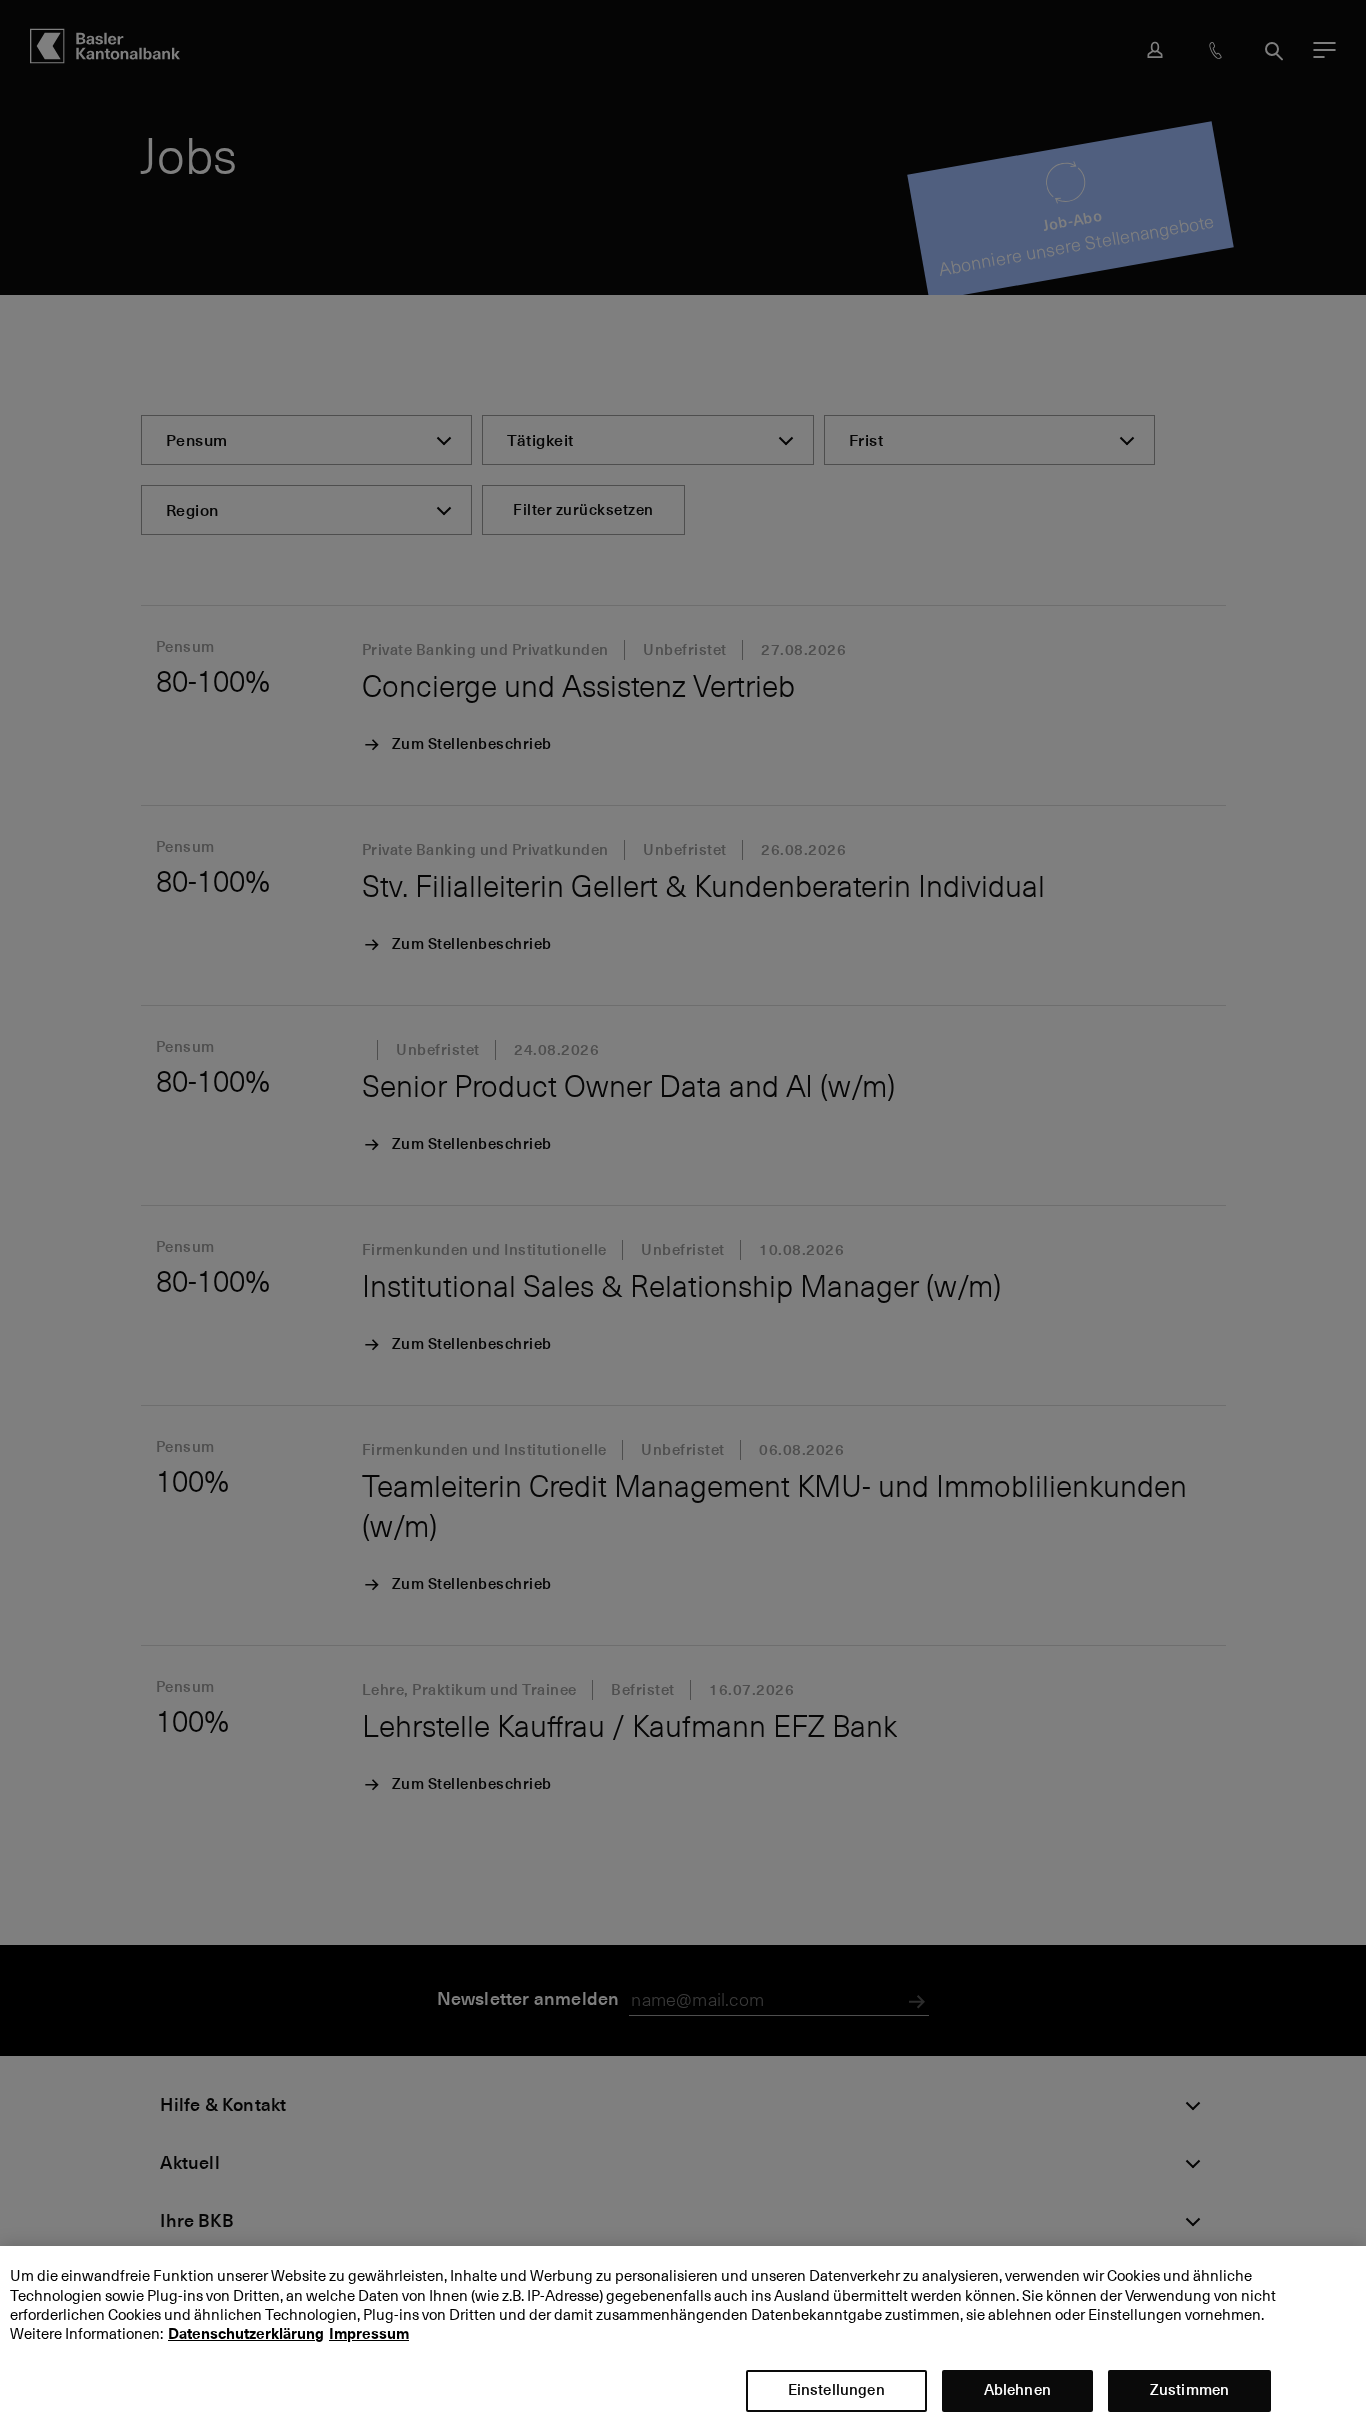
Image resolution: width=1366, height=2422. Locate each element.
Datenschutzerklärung (246, 2335)
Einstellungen (836, 2389)
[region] (683, 2334)
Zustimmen (1189, 2389)
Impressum (369, 2335)
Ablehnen (1017, 2389)
